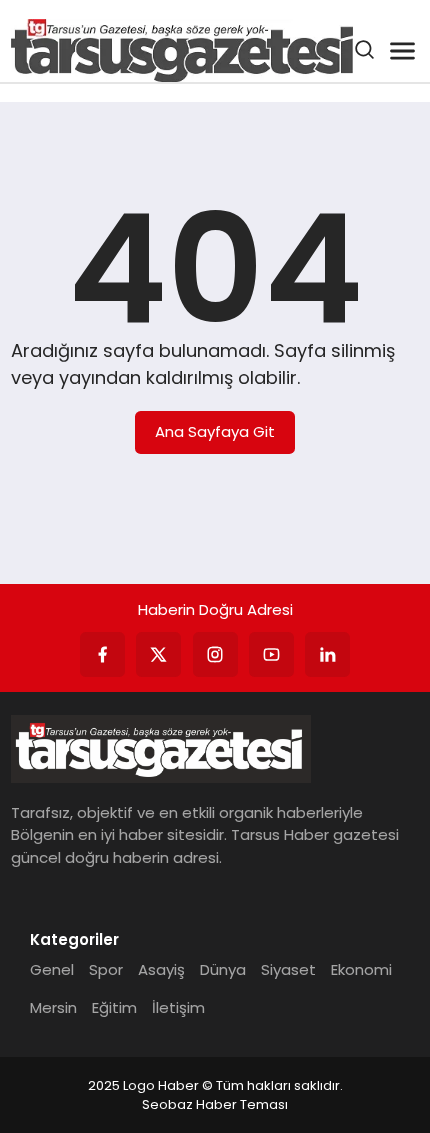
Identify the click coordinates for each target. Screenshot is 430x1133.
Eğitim (114, 1007)
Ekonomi (361, 969)
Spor (106, 969)
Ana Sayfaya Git (215, 431)
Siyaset (288, 969)
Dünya (223, 969)
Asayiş (161, 969)
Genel (52, 969)
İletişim (178, 1007)
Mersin (53, 1007)
